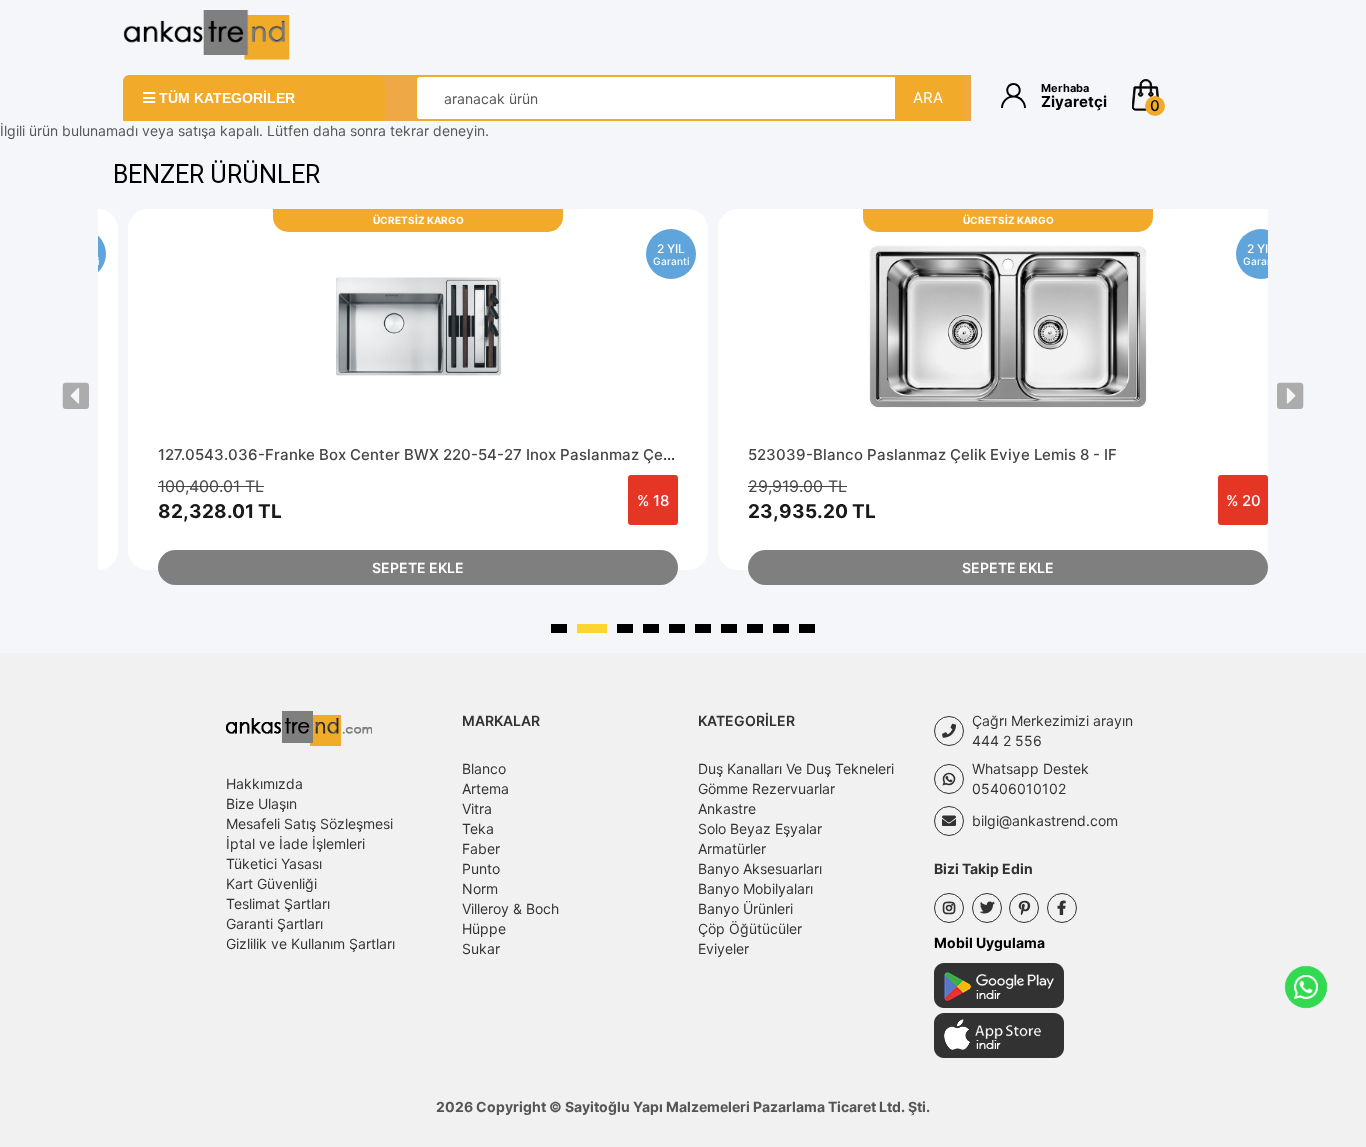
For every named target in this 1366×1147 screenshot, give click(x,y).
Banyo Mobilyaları (755, 888)
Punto (481, 868)
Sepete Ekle (418, 567)
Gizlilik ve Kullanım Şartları (310, 943)
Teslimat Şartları (278, 903)
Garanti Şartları (274, 923)
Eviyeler (723, 948)
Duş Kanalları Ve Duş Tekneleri (796, 768)
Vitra (477, 808)
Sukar (481, 948)
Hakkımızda (264, 783)
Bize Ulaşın (261, 803)
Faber (481, 848)
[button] (1185, 95)
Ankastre (727, 808)
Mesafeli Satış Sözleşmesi (309, 823)
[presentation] (76, 396)
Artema (485, 788)
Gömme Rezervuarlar (766, 788)
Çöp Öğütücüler (750, 928)
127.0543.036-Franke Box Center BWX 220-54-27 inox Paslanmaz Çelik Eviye (440, 454)
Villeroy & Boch (510, 908)
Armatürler (732, 848)
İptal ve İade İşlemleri (295, 843)
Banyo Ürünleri (745, 908)
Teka (478, 828)
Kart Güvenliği (271, 883)
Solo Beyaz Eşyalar (760, 828)
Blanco (484, 768)
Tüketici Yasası (274, 863)
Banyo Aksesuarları (760, 868)
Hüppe (484, 928)
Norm (480, 888)
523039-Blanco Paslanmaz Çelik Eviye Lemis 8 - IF (932, 454)
